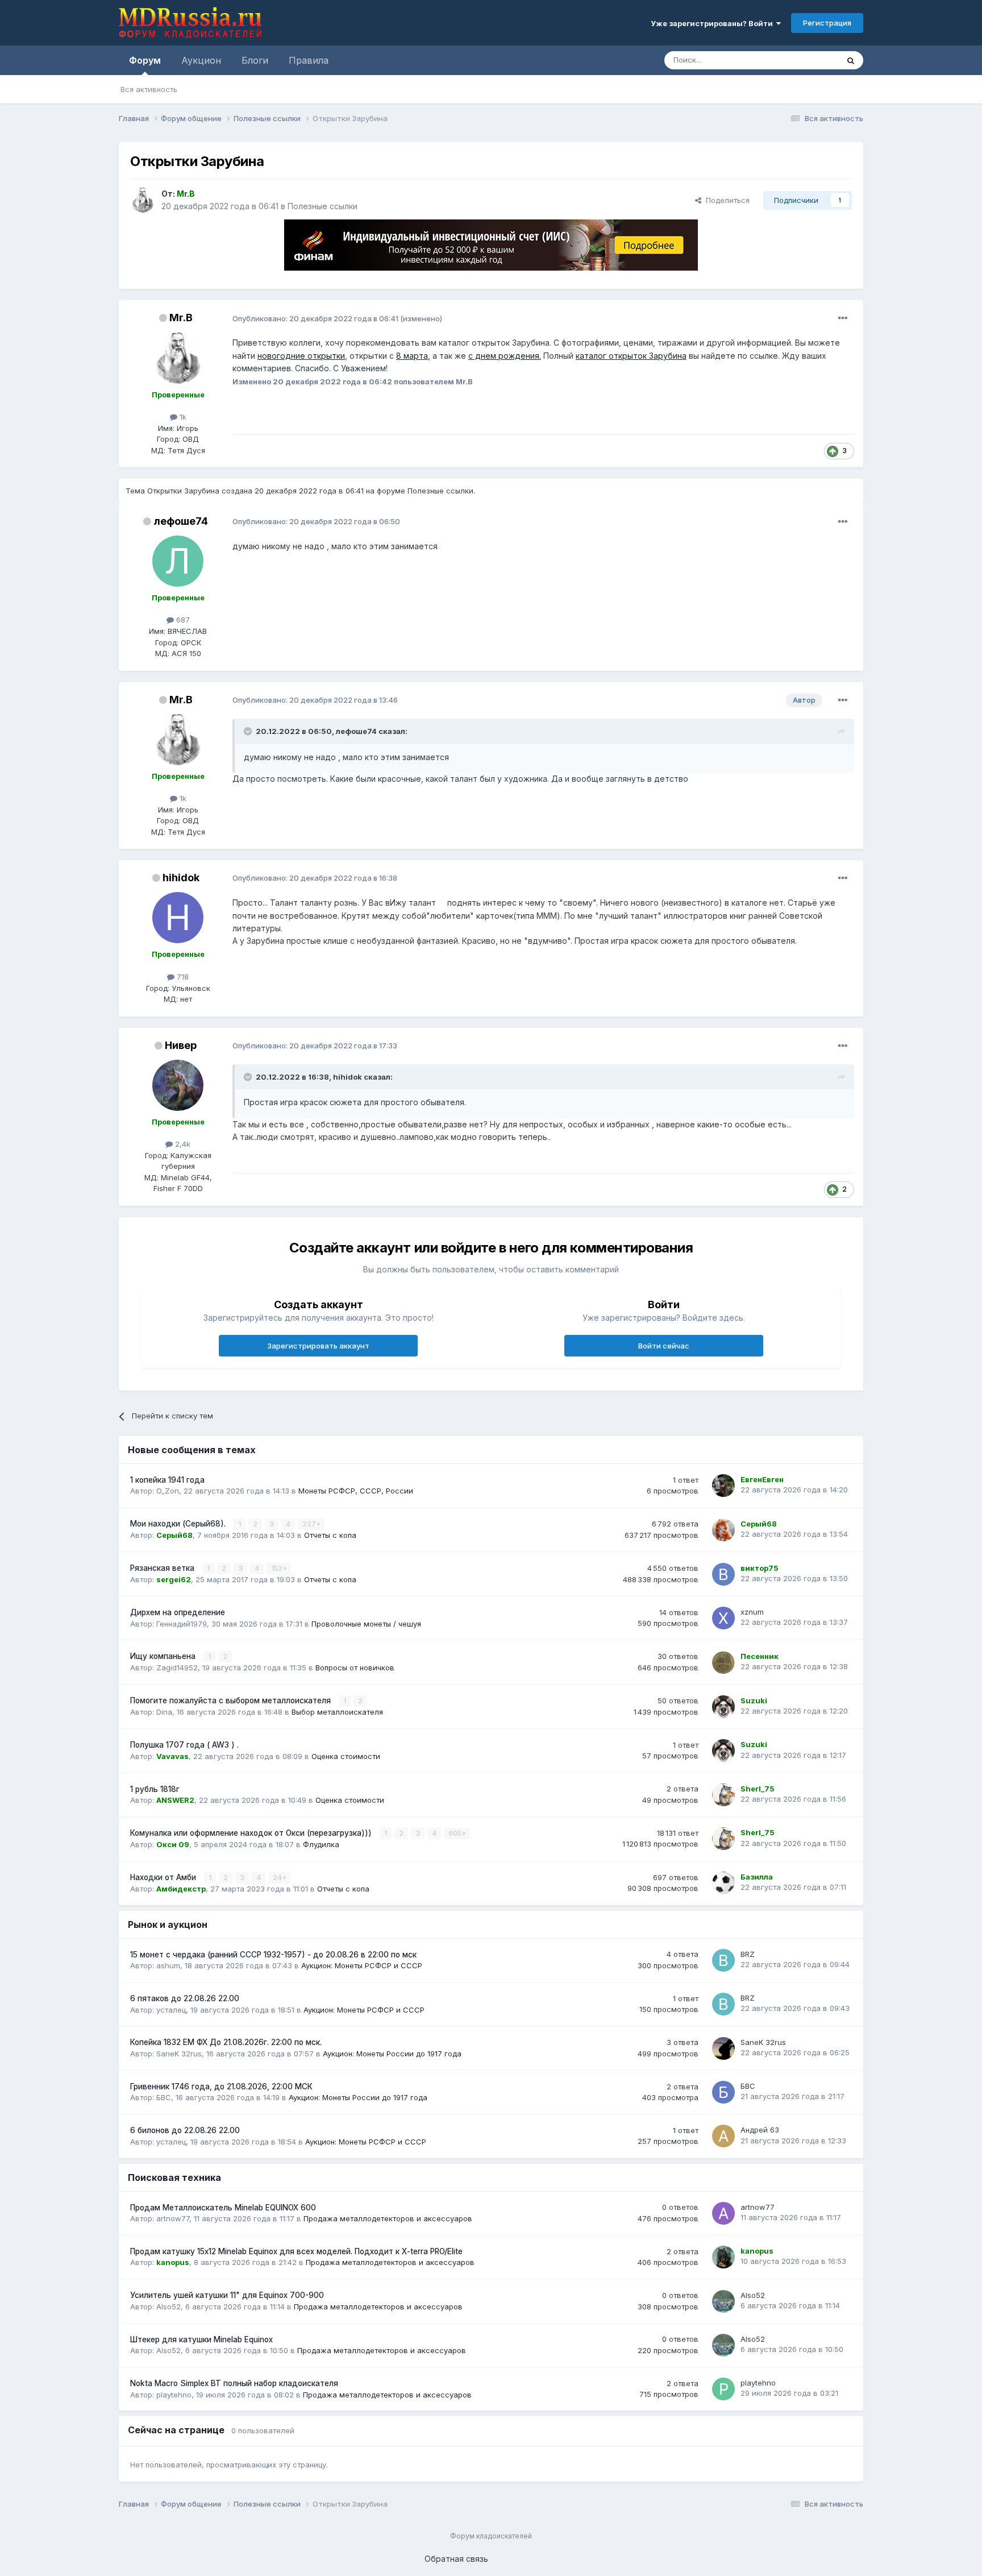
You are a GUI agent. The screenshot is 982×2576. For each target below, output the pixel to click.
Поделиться (725, 200)
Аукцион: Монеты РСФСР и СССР (362, 1965)
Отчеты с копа (330, 1535)
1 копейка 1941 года (167, 1480)
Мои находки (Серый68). (179, 1524)
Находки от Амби (164, 1877)
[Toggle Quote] (249, 731)
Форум (145, 60)
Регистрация (827, 23)
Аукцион (201, 60)
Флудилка (321, 1844)
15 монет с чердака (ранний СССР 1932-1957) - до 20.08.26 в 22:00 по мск (273, 1955)
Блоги (255, 60)
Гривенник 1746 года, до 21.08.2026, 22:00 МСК (221, 2086)
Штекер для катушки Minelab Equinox (201, 2339)
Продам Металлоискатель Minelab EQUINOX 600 (223, 2208)
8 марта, (413, 356)
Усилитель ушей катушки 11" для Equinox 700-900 (227, 2295)
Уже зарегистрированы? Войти (713, 23)
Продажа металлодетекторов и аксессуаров (388, 2218)
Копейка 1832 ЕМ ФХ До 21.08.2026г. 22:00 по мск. (226, 2042)
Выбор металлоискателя (337, 1712)
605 (456, 1833)
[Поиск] (851, 60)
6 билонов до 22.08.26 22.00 (185, 2130)
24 (278, 1878)
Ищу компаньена (164, 1656)
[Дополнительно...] (843, 318)
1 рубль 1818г (155, 1789)
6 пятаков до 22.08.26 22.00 (185, 1998)
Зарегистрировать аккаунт (318, 1346)
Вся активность (149, 89)
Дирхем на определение (178, 1612)
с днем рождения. (505, 356)
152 (278, 1568)
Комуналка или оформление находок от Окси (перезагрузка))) (252, 1833)
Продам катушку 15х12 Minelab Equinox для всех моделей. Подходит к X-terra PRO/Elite (296, 2251)
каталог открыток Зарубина (631, 356)
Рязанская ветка (163, 1568)
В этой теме (803, 60)
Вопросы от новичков (355, 1667)
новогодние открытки (301, 356)
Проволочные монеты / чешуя (366, 1624)
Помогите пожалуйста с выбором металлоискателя (232, 1700)
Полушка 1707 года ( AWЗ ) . (184, 1745)
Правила (309, 60)
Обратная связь (456, 2559)
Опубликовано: (315, 318)
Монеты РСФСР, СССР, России (356, 1491)
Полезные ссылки (323, 206)
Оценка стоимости (346, 1756)
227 (310, 1524)
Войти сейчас (664, 1346)
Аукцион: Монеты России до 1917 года (392, 2054)
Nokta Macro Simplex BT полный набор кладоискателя (234, 2383)
